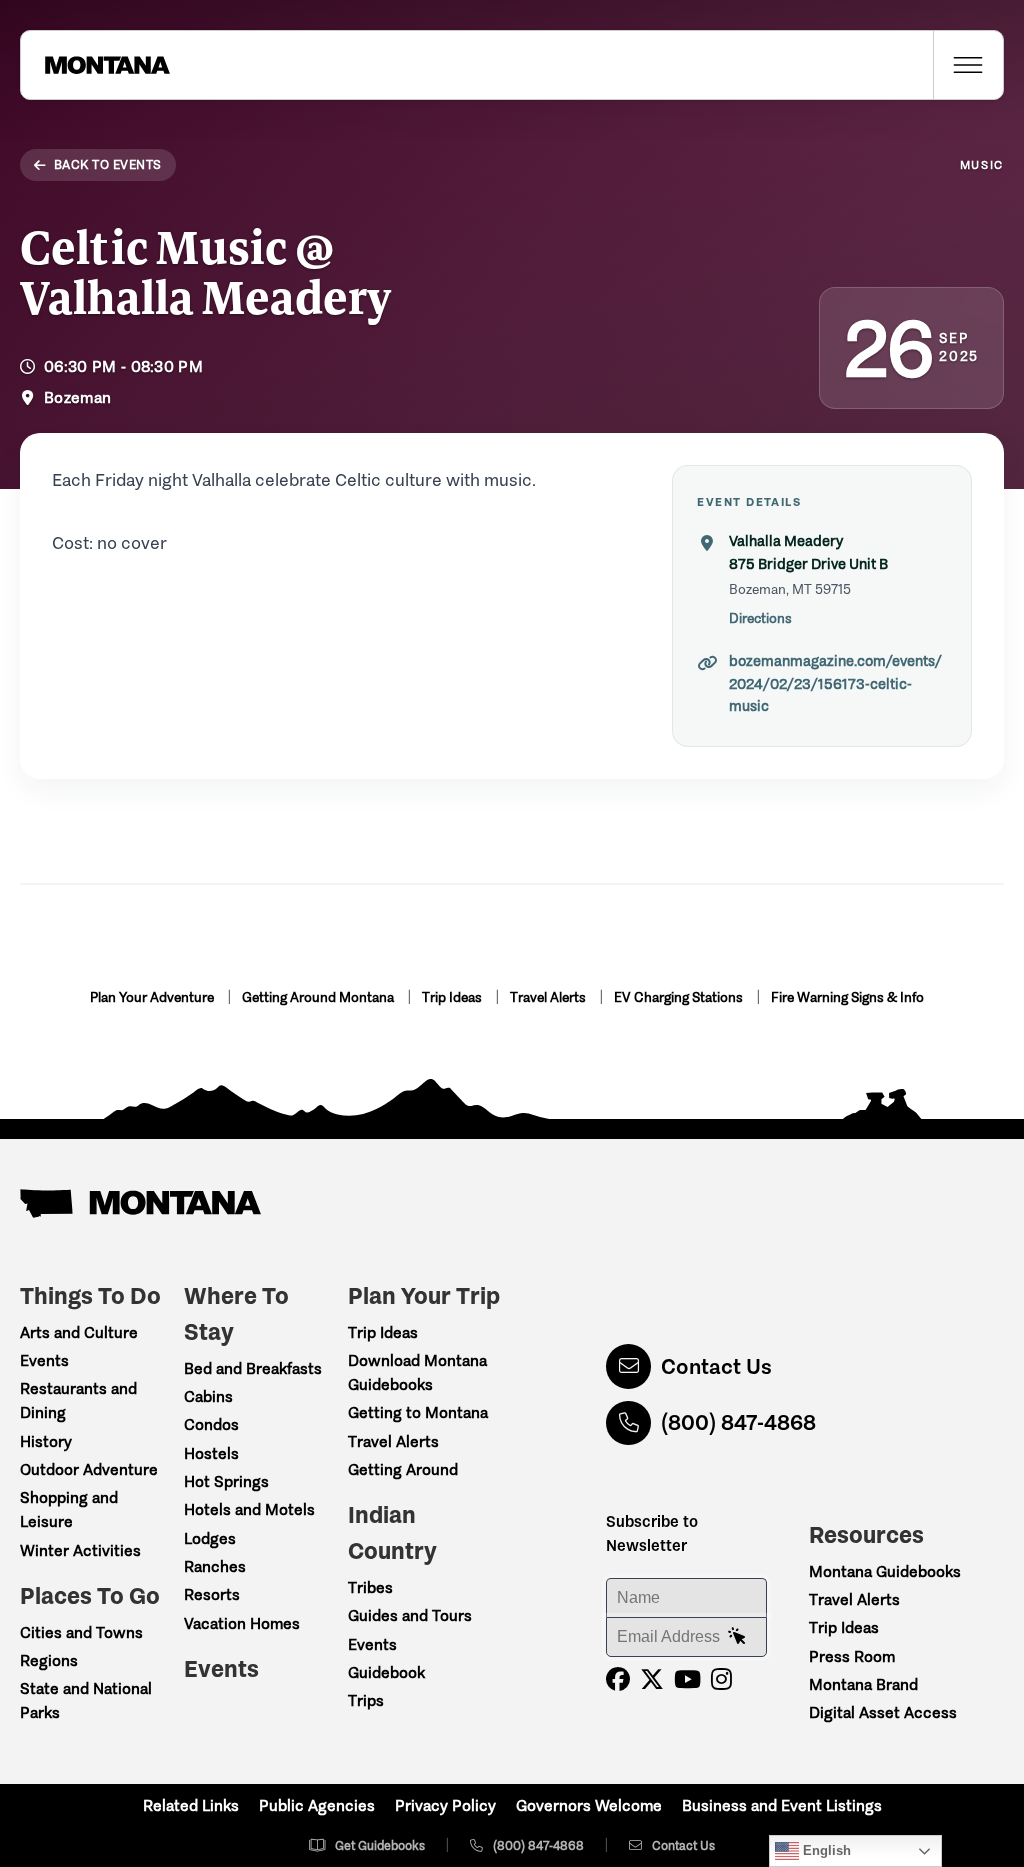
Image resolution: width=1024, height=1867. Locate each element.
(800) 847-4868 (738, 1422)
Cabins (208, 1396)
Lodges (210, 1538)
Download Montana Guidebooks (417, 1372)
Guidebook (386, 1672)
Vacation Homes (242, 1623)
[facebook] (618, 1679)
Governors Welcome (589, 1805)
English (825, 1850)
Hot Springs (226, 1481)
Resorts (212, 1594)
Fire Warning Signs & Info (847, 997)
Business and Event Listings (782, 1805)
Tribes (370, 1587)
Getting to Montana (418, 1412)
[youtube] (687, 1679)
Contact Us (716, 1366)
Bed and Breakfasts (253, 1368)
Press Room (852, 1656)
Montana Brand (863, 1684)
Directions (760, 618)
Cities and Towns (81, 1632)
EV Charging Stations (680, 997)
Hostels (211, 1453)
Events (44, 1360)
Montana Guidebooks (885, 1571)
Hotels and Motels (249, 1509)
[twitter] (652, 1679)
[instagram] (721, 1679)
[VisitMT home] (95, 65)
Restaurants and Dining (78, 1400)
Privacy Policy (445, 1805)
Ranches (215, 1566)
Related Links (191, 1805)
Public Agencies (317, 1805)
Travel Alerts (549, 997)
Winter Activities (80, 1550)
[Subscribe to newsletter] (737, 1637)
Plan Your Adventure (153, 997)
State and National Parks (86, 1700)
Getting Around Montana (319, 997)
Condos (211, 1424)
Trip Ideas (453, 997)
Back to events (108, 164)
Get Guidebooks (380, 1845)
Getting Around (403, 1469)
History (46, 1441)
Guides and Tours (410, 1615)
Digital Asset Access (883, 1712)
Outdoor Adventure (89, 1469)
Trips (366, 1700)
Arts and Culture (79, 1332)
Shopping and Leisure (69, 1509)
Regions (49, 1660)
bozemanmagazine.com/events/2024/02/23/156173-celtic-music (835, 683)
